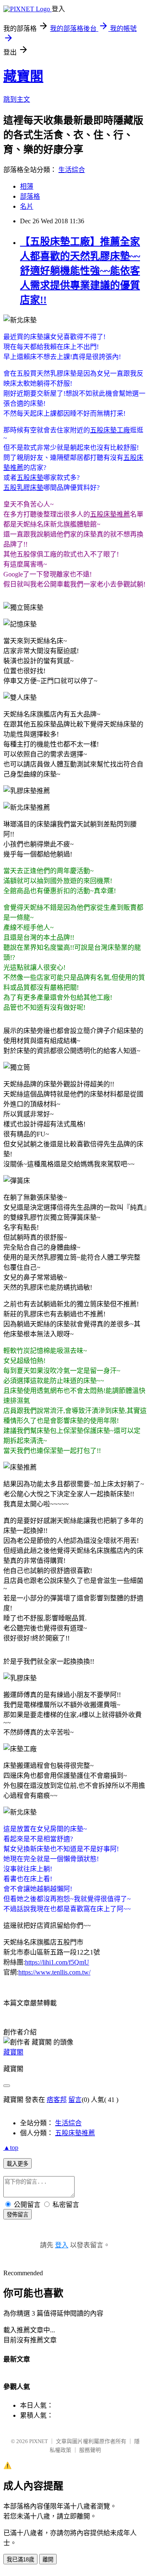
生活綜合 (72, 170)
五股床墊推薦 (110, 514)
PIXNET (39, 2441)
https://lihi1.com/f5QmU (57, 1962)
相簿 (27, 186)
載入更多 (17, 2164)
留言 (75, 2100)
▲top (11, 2148)
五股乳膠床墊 (23, 488)
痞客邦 (57, 2100)
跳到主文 (17, 99)
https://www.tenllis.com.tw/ (54, 1972)
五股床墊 (30, 478)
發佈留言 (17, 2215)
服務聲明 (90, 2450)
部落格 (30, 196)
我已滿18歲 (20, 2560)
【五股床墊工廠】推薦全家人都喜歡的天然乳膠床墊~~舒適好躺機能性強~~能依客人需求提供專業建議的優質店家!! (80, 271)
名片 (27, 206)
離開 (48, 2560)
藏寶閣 (23, 76)
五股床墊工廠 (110, 430)
